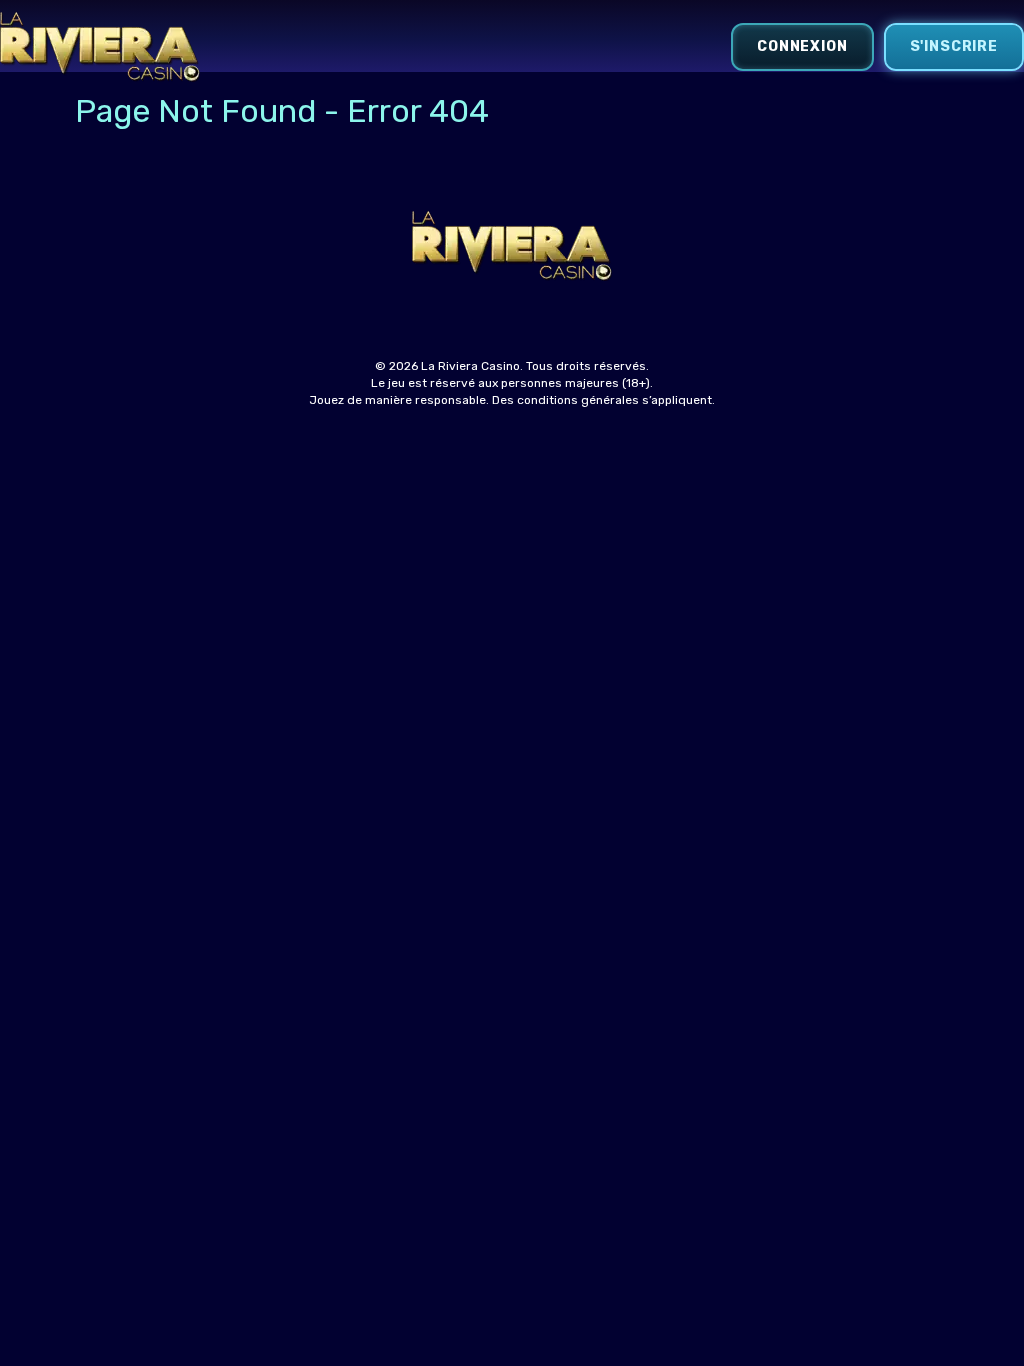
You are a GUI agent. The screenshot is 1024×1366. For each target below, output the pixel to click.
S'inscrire (954, 46)
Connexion (802, 46)
